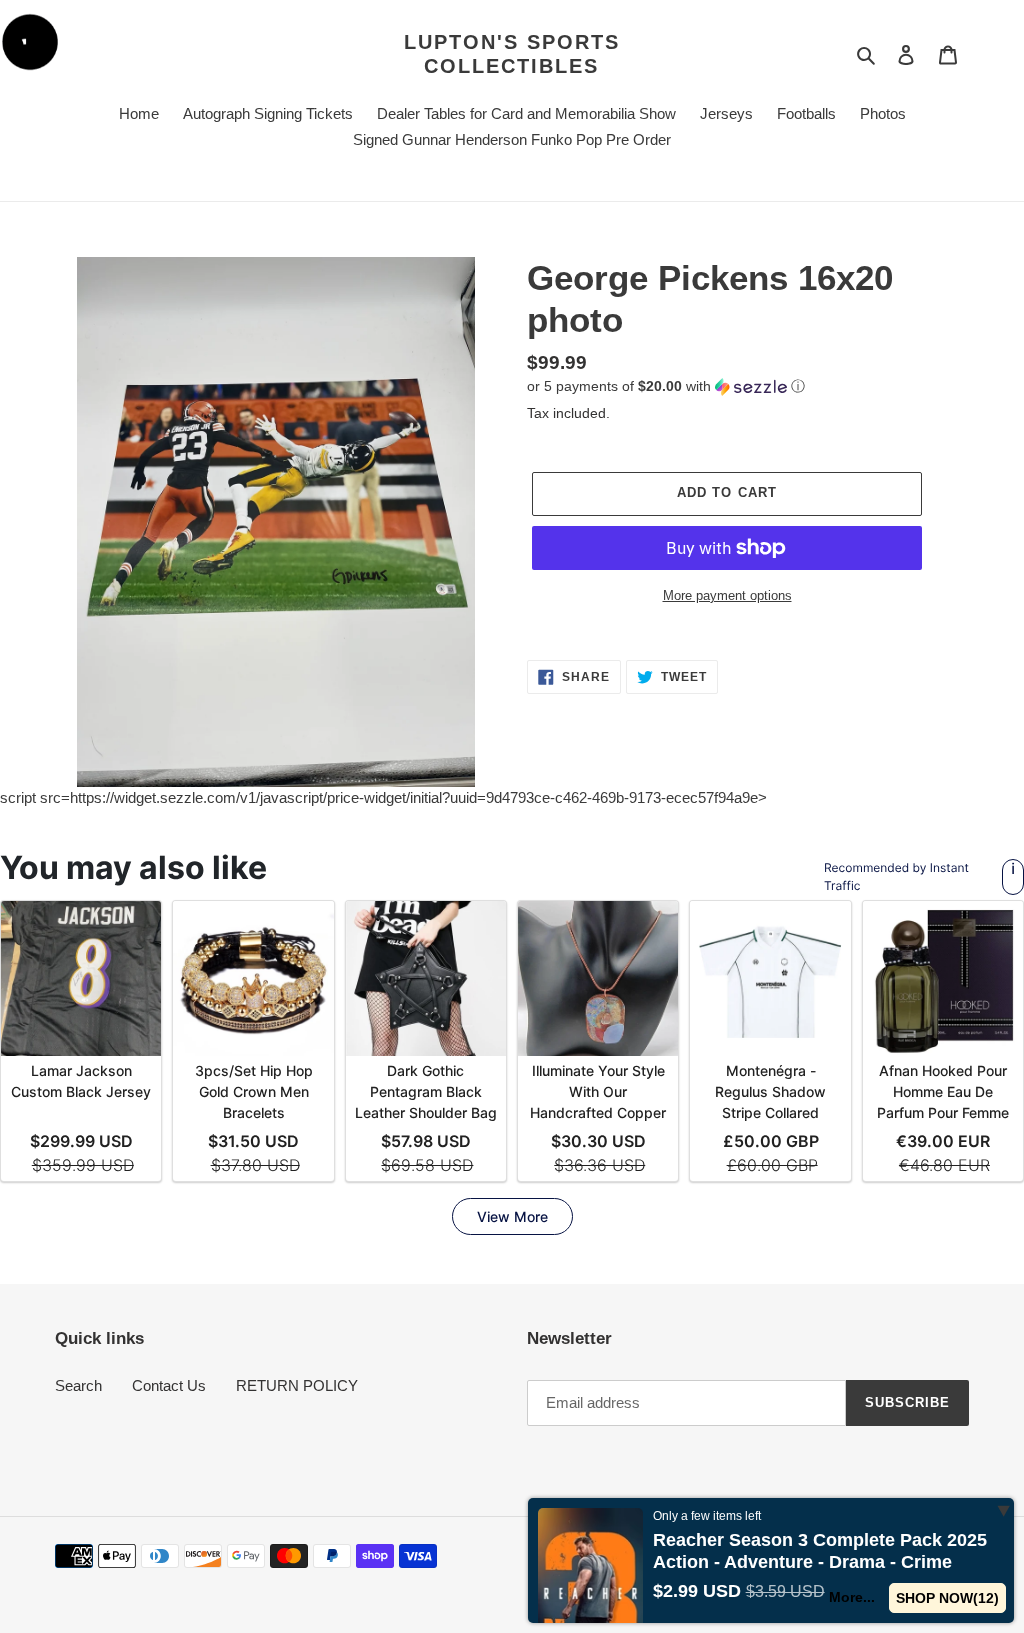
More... (853, 1597)
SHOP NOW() (948, 1598)
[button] (666, 386)
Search (78, 1385)
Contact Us (169, 1385)
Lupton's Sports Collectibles (512, 54)
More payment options (727, 595)
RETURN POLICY (297, 1385)
